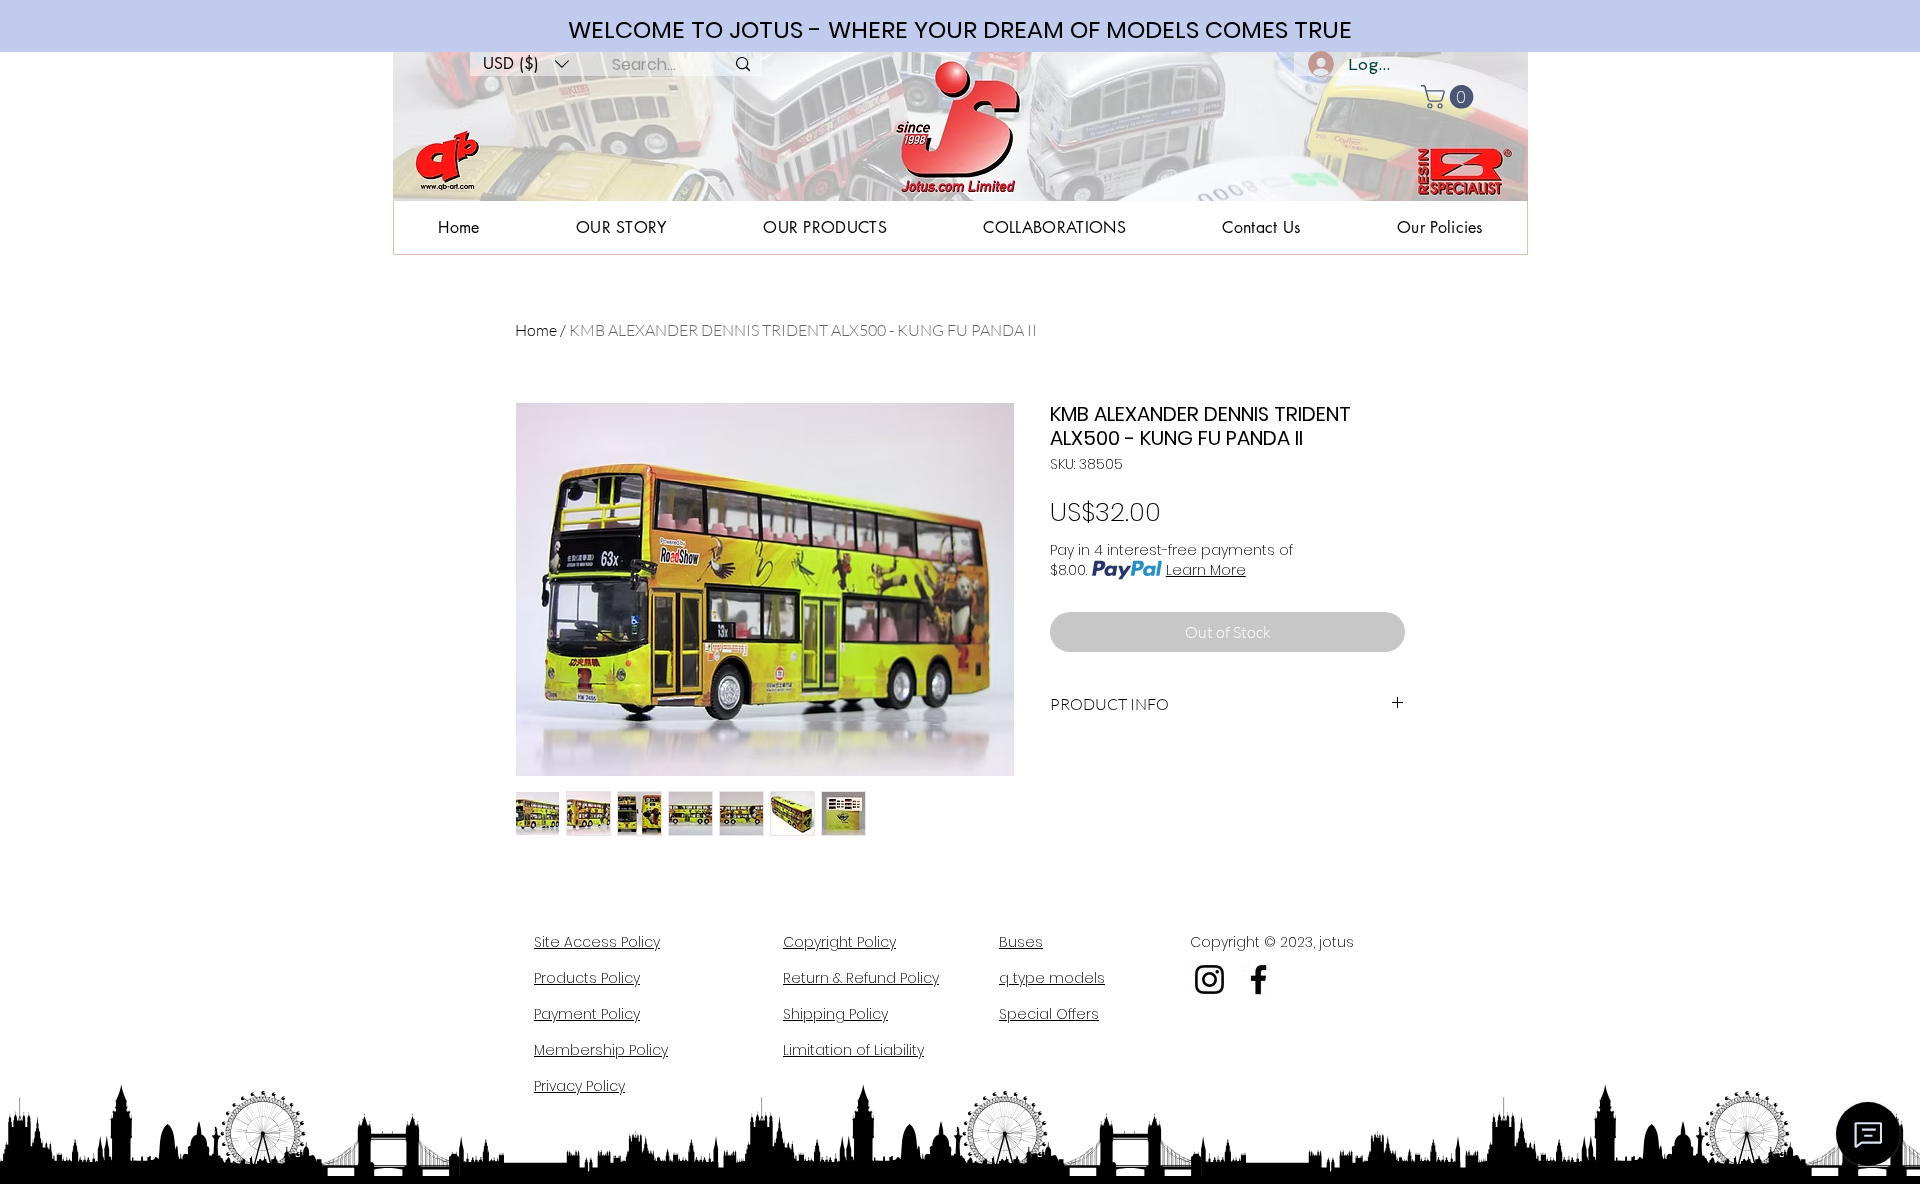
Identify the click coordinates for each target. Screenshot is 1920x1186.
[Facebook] (1258, 979)
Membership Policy (601, 1050)
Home (536, 330)
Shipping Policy (835, 1014)
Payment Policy (587, 1014)
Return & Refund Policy (861, 978)
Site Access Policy (597, 942)
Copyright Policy (839, 942)
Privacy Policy (579, 1086)
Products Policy (587, 978)
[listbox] (526, 64)
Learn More (1206, 570)
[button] (526, 64)
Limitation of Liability (853, 1050)
